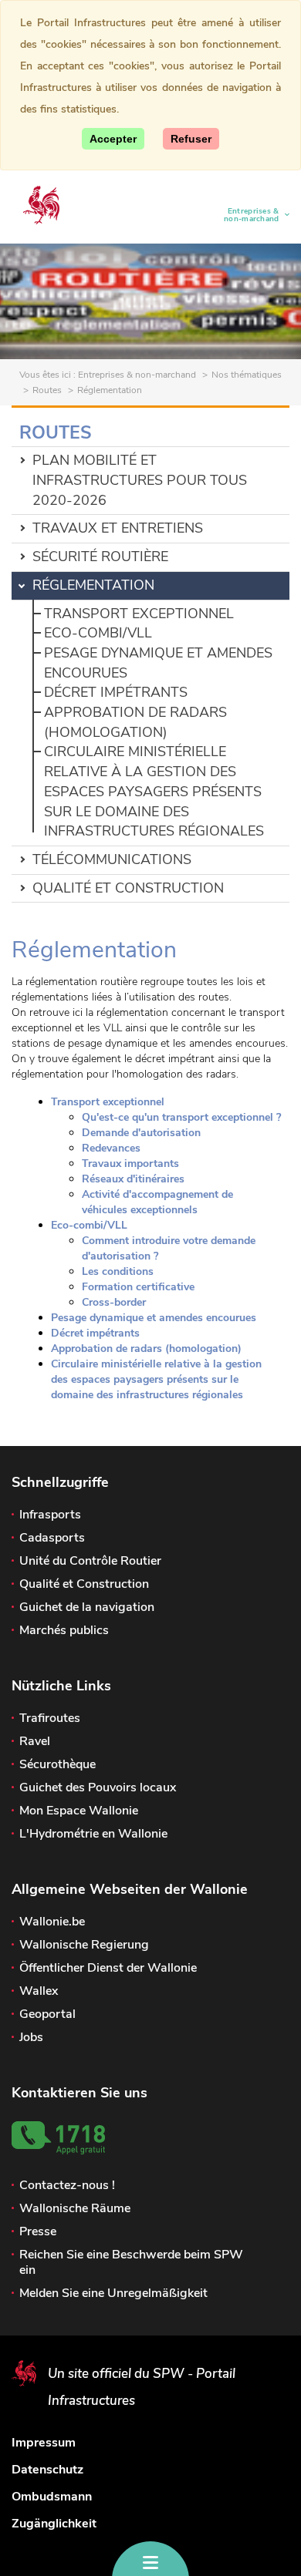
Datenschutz (47, 2470)
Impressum (44, 2443)
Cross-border (114, 1302)
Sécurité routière (100, 557)
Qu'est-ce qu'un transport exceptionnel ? (181, 1117)
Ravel (35, 1741)
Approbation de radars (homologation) (135, 722)
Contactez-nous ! (67, 2185)
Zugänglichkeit (54, 2524)
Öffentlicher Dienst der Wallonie (108, 1968)
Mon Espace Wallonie (79, 1811)
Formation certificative (138, 1287)
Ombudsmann (52, 2497)
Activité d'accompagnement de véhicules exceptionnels (157, 1202)
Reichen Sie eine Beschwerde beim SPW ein (131, 2262)
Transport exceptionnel (139, 614)
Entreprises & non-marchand (246, 215)
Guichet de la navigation (87, 1607)
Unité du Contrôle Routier (90, 1561)
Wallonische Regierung (84, 1945)
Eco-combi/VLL (98, 633)
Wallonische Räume (75, 2208)
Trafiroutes (50, 1718)
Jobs (31, 2037)
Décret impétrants (116, 692)
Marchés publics (64, 1630)
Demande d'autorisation (141, 1133)
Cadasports (52, 1538)
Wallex (39, 1991)
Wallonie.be (52, 1922)
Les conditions (118, 1271)
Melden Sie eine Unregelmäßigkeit (113, 2293)
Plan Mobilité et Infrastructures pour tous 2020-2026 (140, 480)
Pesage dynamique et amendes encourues (154, 1318)
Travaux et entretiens (118, 528)
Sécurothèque (57, 1764)
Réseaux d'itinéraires (133, 1179)
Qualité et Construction (128, 888)
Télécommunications (112, 859)
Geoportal (47, 2014)
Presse (38, 2231)
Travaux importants (130, 1164)
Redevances (111, 1148)
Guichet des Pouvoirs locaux (98, 1787)
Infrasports (50, 1515)
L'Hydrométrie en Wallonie (93, 1834)
